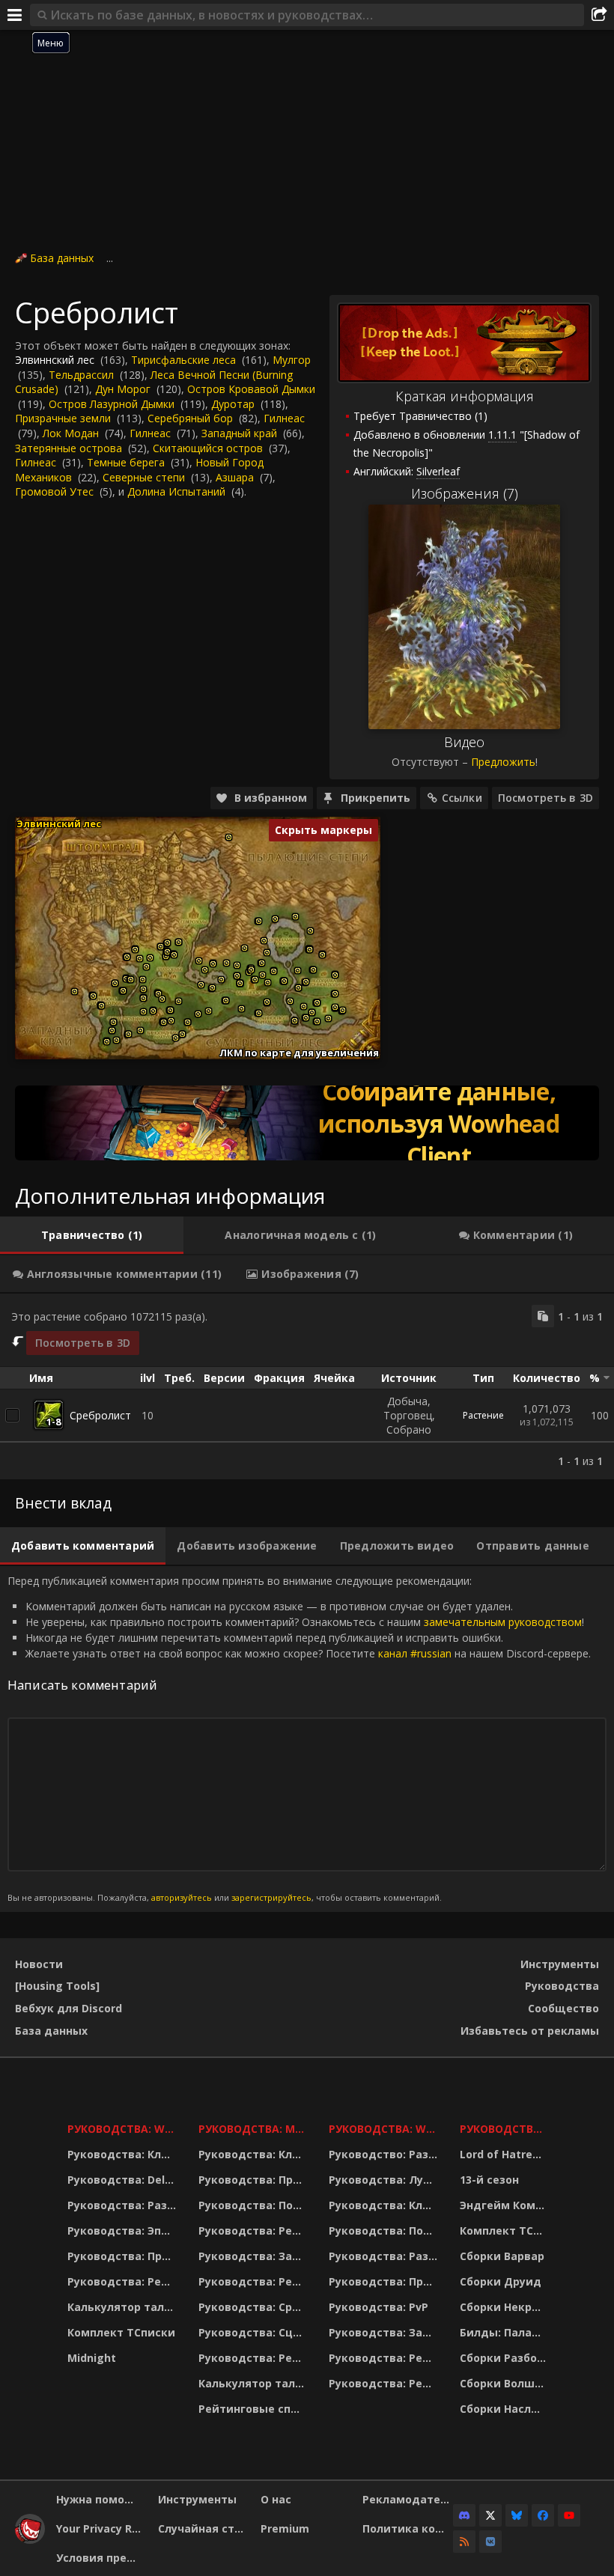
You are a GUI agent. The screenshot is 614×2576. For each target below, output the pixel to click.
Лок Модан (71, 433)
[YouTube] (569, 2515)
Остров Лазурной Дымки (112, 404)
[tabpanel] (307, 1386)
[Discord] (464, 2515)
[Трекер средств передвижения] (307, 1123)
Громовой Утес (54, 491)
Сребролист (100, 1415)
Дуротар (233, 404)
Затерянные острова (69, 448)
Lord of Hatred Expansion (505, 2154)
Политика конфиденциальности (408, 2528)
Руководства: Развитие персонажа (124, 2205)
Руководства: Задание (254, 2256)
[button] (75, 992)
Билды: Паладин (505, 2332)
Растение (483, 1415)
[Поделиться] (599, 15)
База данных (62, 258)
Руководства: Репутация (254, 2281)
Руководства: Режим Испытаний (254, 2358)
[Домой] (30, 2540)
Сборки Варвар (502, 2256)
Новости (39, 1964)
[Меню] (15, 15)
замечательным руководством (503, 1622)
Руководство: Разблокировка (385, 2154)
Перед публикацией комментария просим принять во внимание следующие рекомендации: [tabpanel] (299, 1739)
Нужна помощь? (101, 2499)
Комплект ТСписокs (505, 2231)
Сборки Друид (501, 2281)
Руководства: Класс (124, 2154)
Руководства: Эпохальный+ (124, 2231)
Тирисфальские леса (183, 360)
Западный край (239, 433)
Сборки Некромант (505, 2307)
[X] (490, 2515)
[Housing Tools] (57, 1986)
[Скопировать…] (543, 1316)
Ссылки (462, 798)
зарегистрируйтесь (271, 1897)
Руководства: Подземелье (254, 2205)
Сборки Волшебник (505, 2383)
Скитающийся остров (208, 448)
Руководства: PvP (379, 2307)
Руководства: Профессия (124, 2256)
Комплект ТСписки (121, 2332)
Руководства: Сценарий (254, 2332)
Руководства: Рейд (122, 2281)
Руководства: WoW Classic (385, 2129)
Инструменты (560, 1964)
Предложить (503, 762)
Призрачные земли (63, 418)
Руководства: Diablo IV (505, 2129)
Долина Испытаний (176, 491)
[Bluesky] (517, 2515)
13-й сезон (489, 2180)
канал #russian (415, 1653)
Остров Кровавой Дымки (251, 389)
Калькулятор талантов (124, 2307)
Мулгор (292, 360)
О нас (276, 2499)
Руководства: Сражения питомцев (254, 2307)
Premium (285, 2528)
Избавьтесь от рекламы (530, 2031)
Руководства (562, 1986)
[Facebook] (543, 2515)
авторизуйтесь (182, 1897)
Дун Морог (123, 389)
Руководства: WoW (124, 2129)
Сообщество (563, 2008)
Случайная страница (203, 2528)
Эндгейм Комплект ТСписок (505, 2205)
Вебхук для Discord (69, 2008)
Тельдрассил (81, 375)
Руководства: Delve (122, 2180)
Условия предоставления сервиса (101, 2558)
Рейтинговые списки (254, 2409)
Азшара (235, 477)
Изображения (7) (465, 493)
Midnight (92, 2358)
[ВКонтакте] (490, 2542)
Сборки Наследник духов (505, 2409)
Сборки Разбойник (505, 2358)
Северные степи (144, 477)
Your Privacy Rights (101, 2528)
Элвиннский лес (55, 360)
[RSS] (464, 2542)
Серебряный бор (190, 418)
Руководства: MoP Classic (254, 2129)
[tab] (92, 1235)
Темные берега (126, 462)
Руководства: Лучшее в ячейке (385, 2180)
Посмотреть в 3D (545, 798)
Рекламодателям (408, 2499)
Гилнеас (284, 418)
